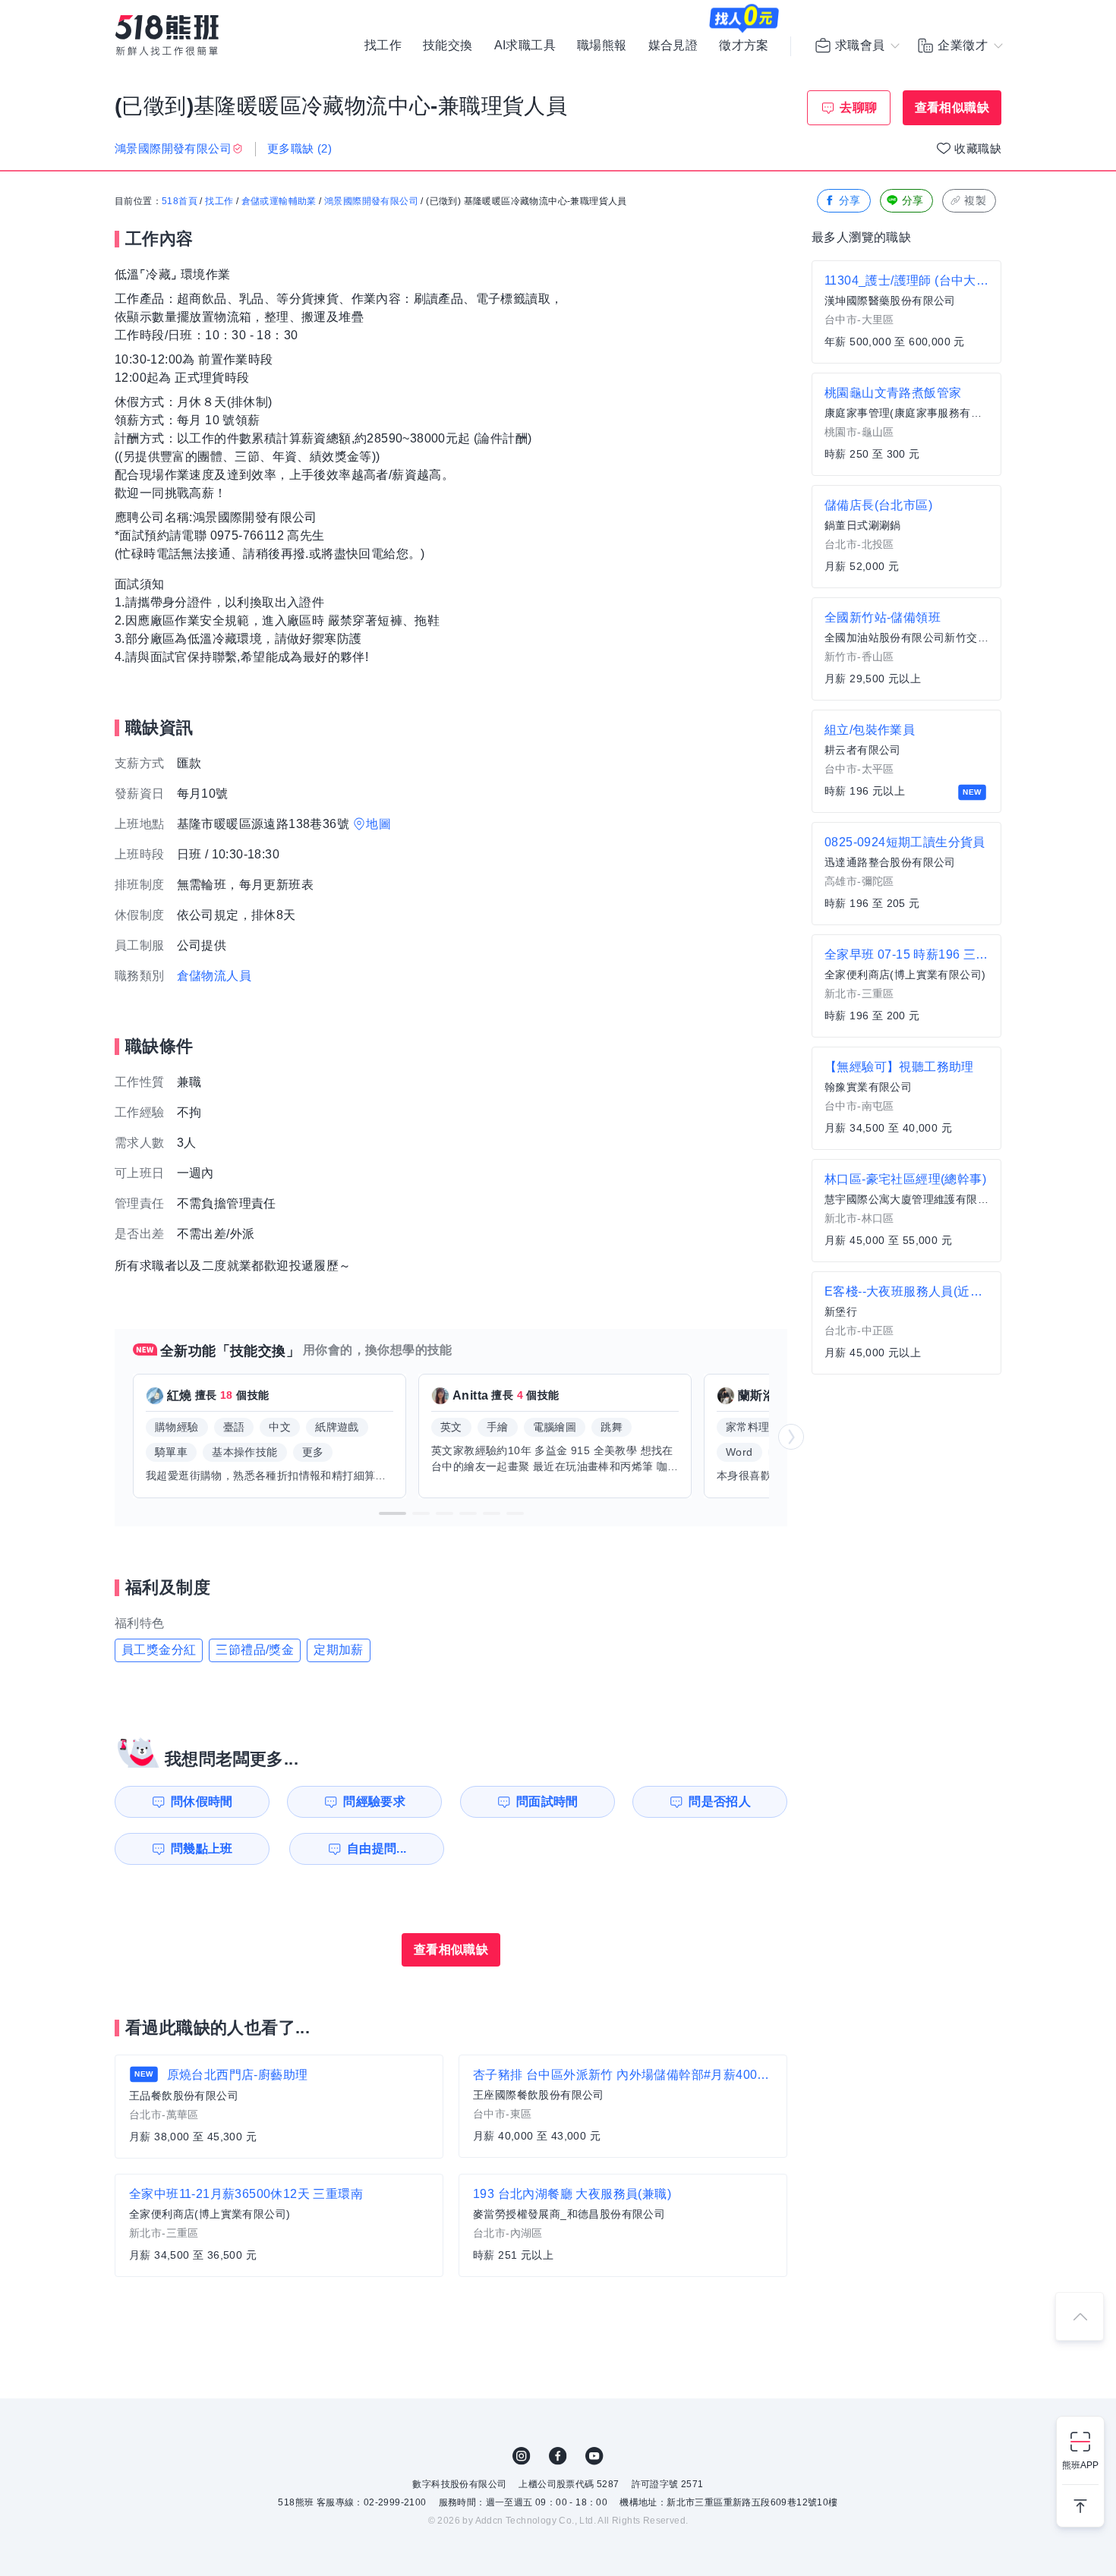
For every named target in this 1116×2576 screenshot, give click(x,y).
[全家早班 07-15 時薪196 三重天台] (906, 986)
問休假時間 (202, 1801)
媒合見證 (673, 46)
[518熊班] (167, 35)
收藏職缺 (978, 148)
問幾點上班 (202, 1849)
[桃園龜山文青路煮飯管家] (906, 424)
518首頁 (180, 201)
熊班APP (1080, 2465)
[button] (392, 1513)
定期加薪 (339, 1650)
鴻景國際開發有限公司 (371, 201)
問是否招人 (720, 1801)
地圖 (378, 824)
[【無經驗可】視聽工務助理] (906, 1098)
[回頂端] (1080, 2316)
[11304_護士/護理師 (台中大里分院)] (906, 312)
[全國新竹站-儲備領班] (906, 649)
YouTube (594, 2456)
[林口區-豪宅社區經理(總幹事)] (906, 1211)
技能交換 (448, 46)
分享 (850, 200)
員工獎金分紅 (159, 1650)
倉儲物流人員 (214, 976)
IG (522, 2456)
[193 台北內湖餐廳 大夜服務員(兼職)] (623, 2225)
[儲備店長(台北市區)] (906, 537)
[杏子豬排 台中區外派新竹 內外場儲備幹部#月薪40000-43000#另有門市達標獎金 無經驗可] (623, 2106)
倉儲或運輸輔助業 (279, 201)
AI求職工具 (525, 46)
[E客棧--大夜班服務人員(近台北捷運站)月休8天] (906, 1323)
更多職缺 (299, 148)
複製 (975, 200)
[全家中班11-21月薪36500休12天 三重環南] (279, 2225)
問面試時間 (547, 1801)
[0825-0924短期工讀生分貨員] (906, 874)
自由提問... (377, 1849)
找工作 (383, 46)
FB (558, 2456)
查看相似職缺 (952, 107)
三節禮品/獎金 (255, 1650)
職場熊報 (602, 46)
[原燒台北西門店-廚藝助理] (279, 2107)
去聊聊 (858, 107)
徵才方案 (744, 46)
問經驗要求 (374, 1801)
